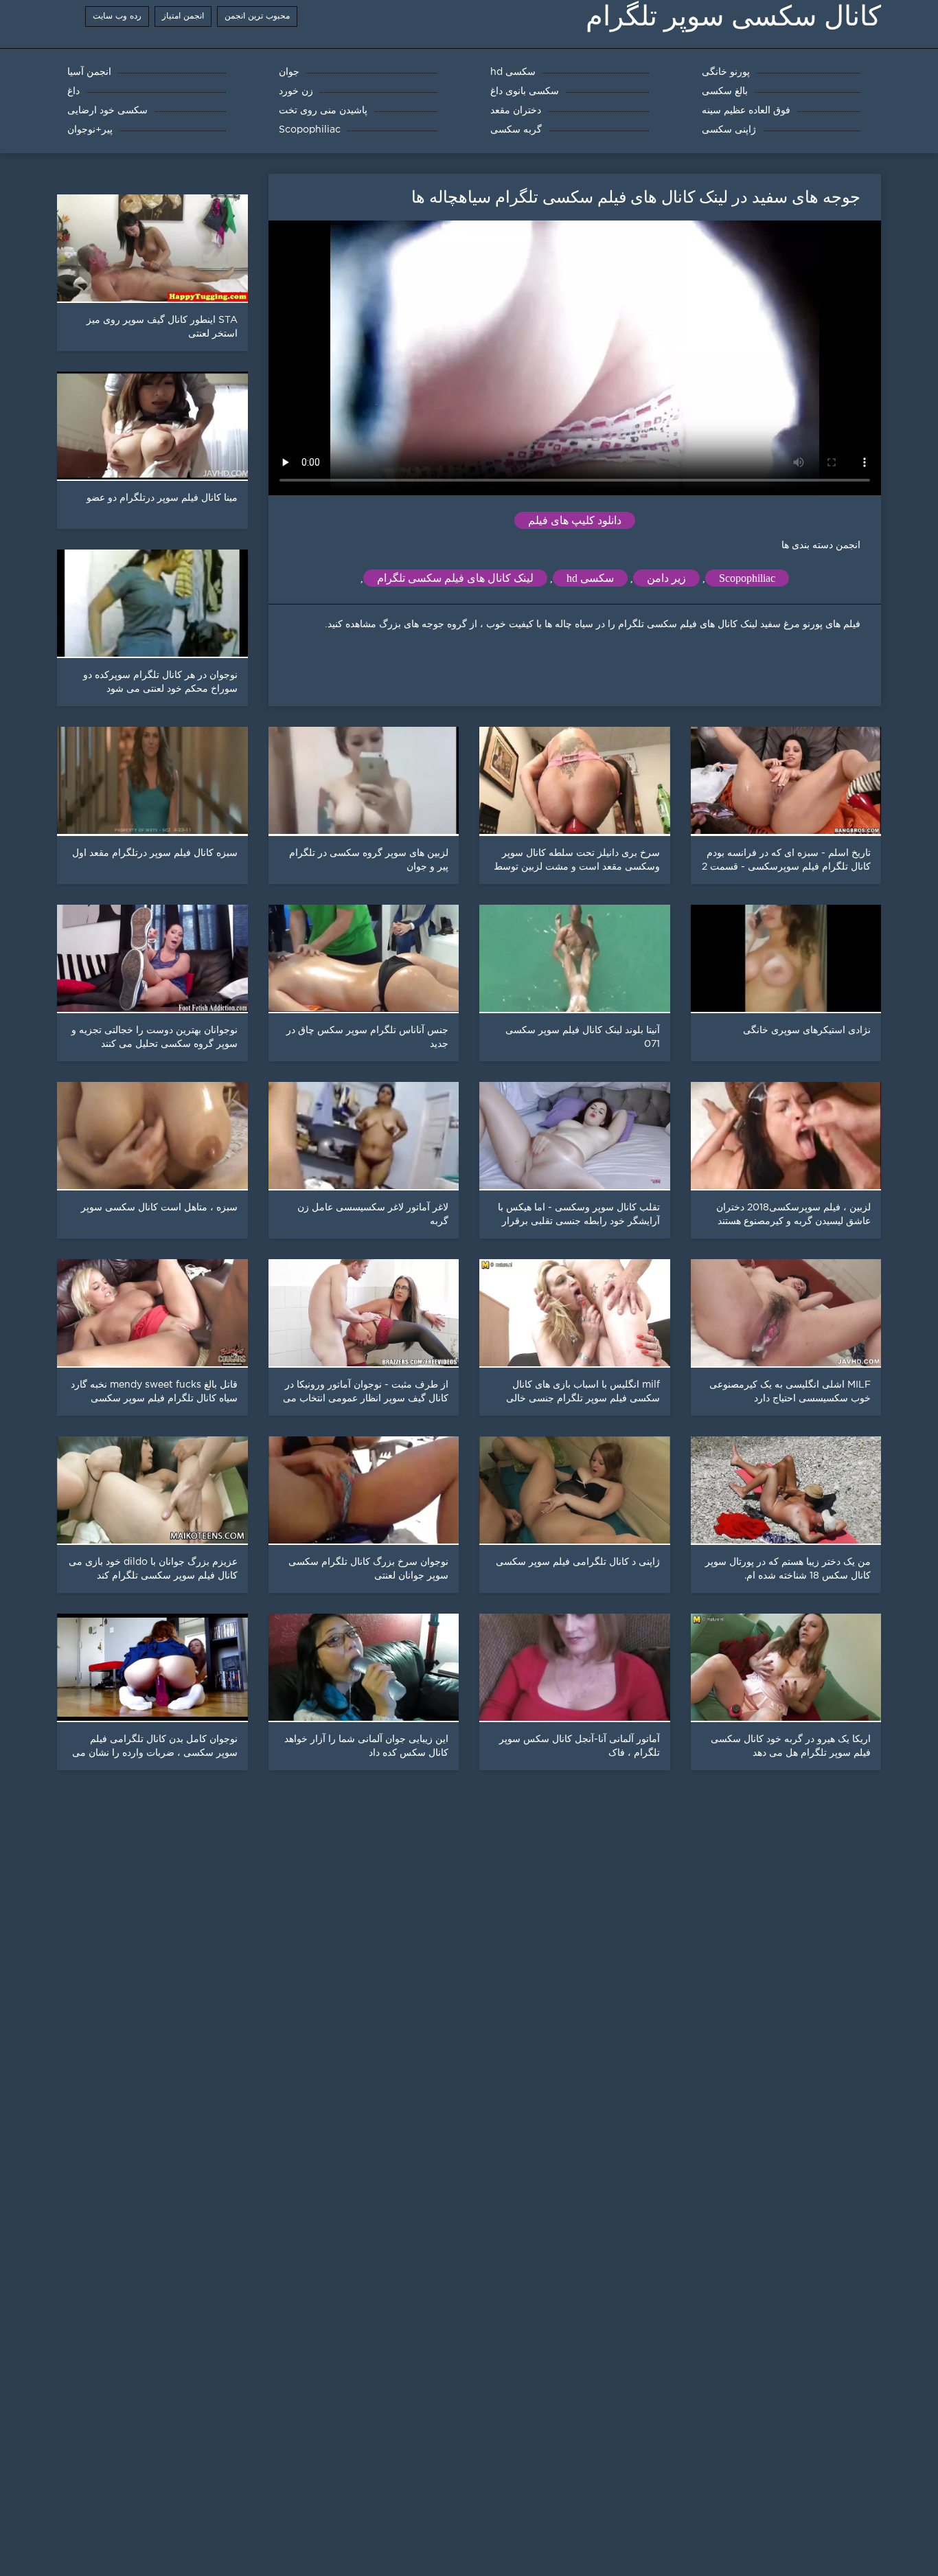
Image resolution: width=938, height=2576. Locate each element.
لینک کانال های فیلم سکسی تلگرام (455, 578)
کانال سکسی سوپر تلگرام (733, 16)
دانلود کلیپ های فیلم (575, 520)
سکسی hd (590, 578)
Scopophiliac (747, 578)
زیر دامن (666, 578)
